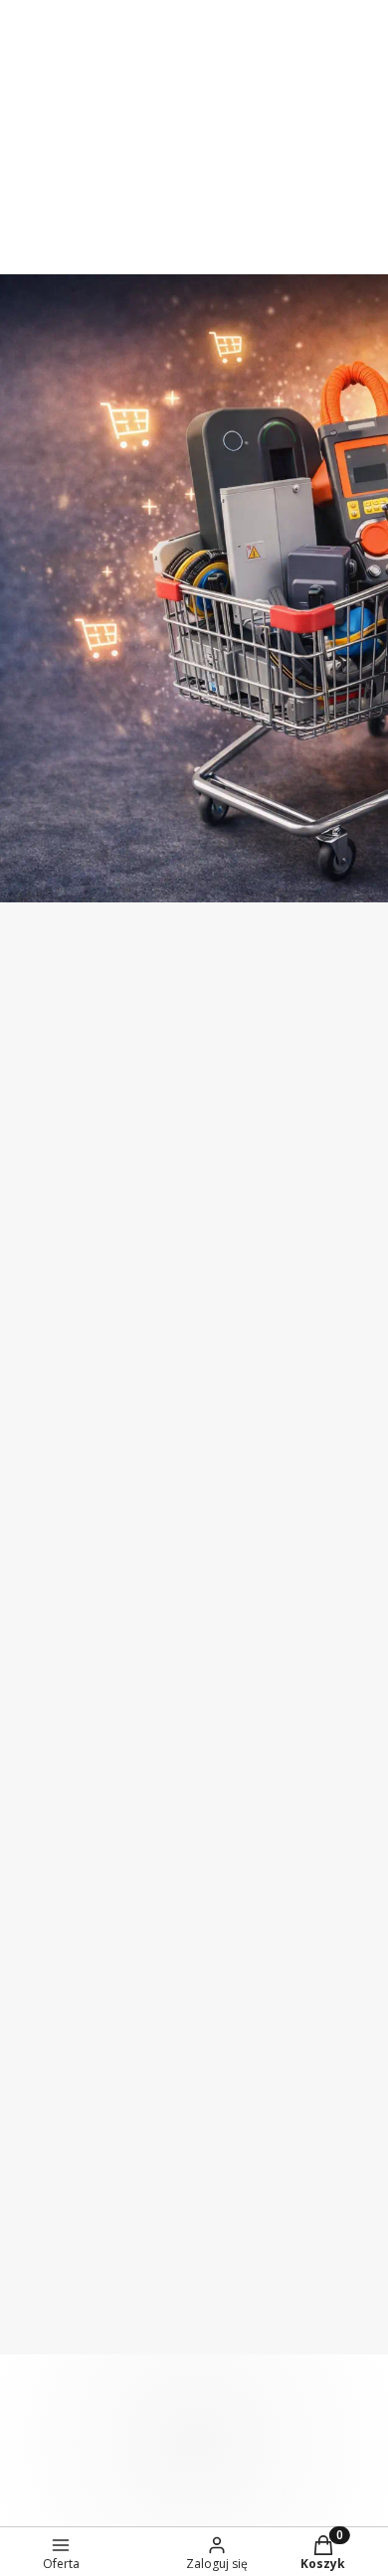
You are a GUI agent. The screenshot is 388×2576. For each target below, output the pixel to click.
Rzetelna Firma (73, 1609)
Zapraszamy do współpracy (141, 51)
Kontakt (46, 1568)
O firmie (45, 1487)
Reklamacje (58, 1948)
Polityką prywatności (224, 1373)
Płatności (50, 1826)
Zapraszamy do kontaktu (142, 90)
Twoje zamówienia (85, 2042)
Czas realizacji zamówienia (114, 1907)
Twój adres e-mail (74, 1237)
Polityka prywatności (93, 2340)
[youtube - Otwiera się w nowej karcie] (254, 1100)
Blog (33, 1650)
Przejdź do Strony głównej (194, 861)
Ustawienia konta (81, 2083)
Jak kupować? (67, 2218)
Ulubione (50, 2124)
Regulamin (256, 1339)
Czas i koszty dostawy (97, 1866)
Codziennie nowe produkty (141, 130)
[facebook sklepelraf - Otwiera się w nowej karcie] (214, 1100)
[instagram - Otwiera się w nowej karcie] (174, 1100)
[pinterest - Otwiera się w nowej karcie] (134, 1100)
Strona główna (71, 1528)
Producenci (57, 1690)
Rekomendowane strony (107, 1731)
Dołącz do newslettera (138, 1289)
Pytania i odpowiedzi (92, 2259)
